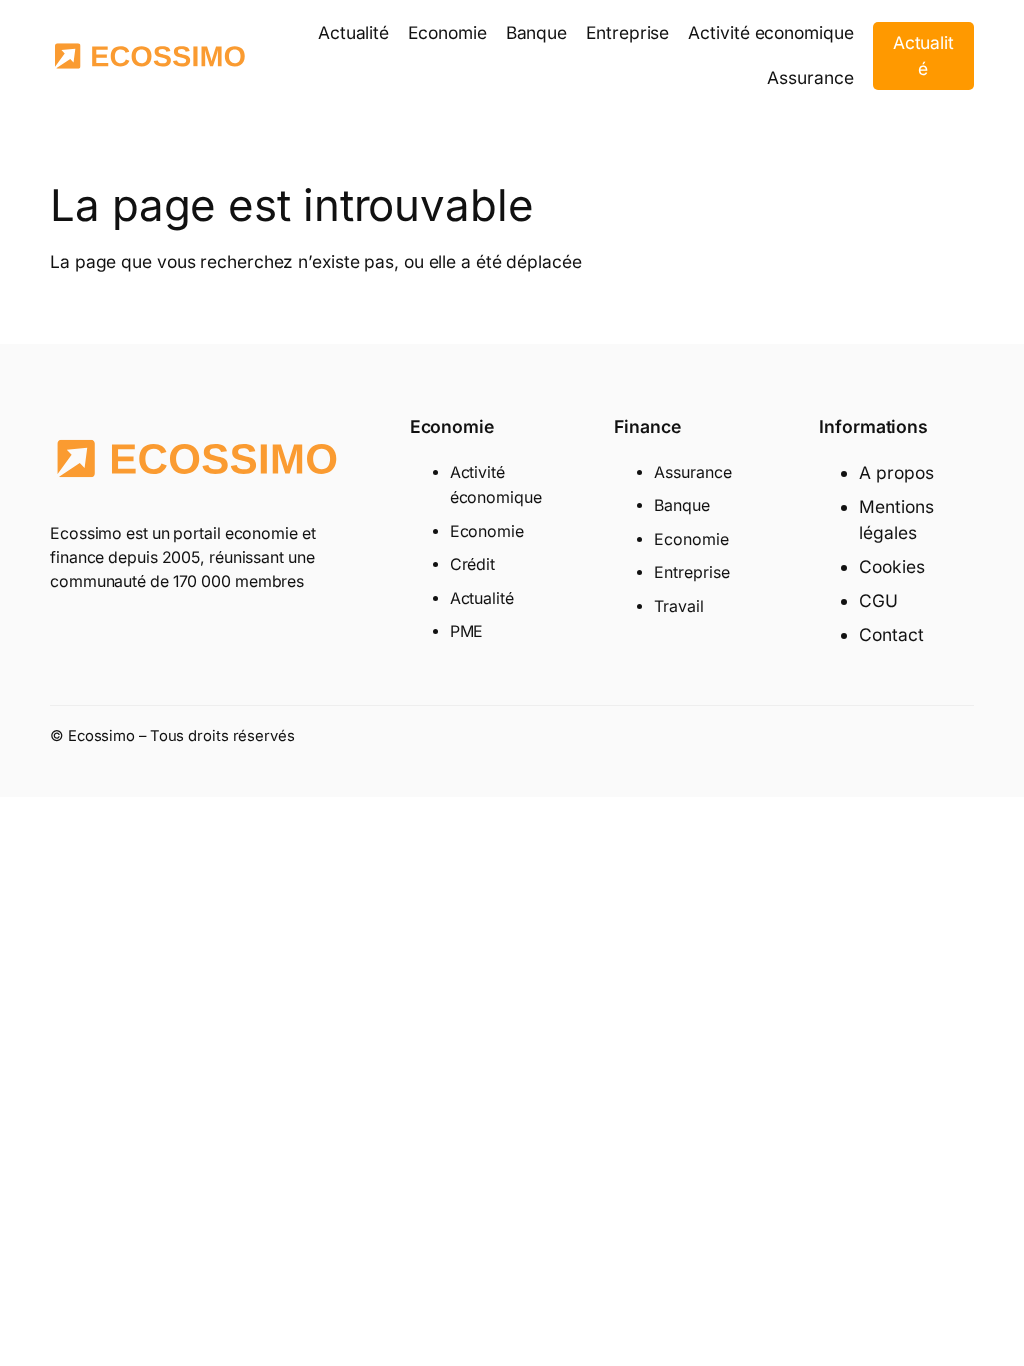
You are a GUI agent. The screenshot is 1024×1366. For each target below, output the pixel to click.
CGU (878, 600)
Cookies (891, 566)
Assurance (692, 472)
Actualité (923, 55)
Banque (681, 505)
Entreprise (691, 572)
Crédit (472, 564)
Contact (891, 634)
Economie (487, 531)
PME (467, 631)
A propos (896, 472)
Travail (678, 606)
